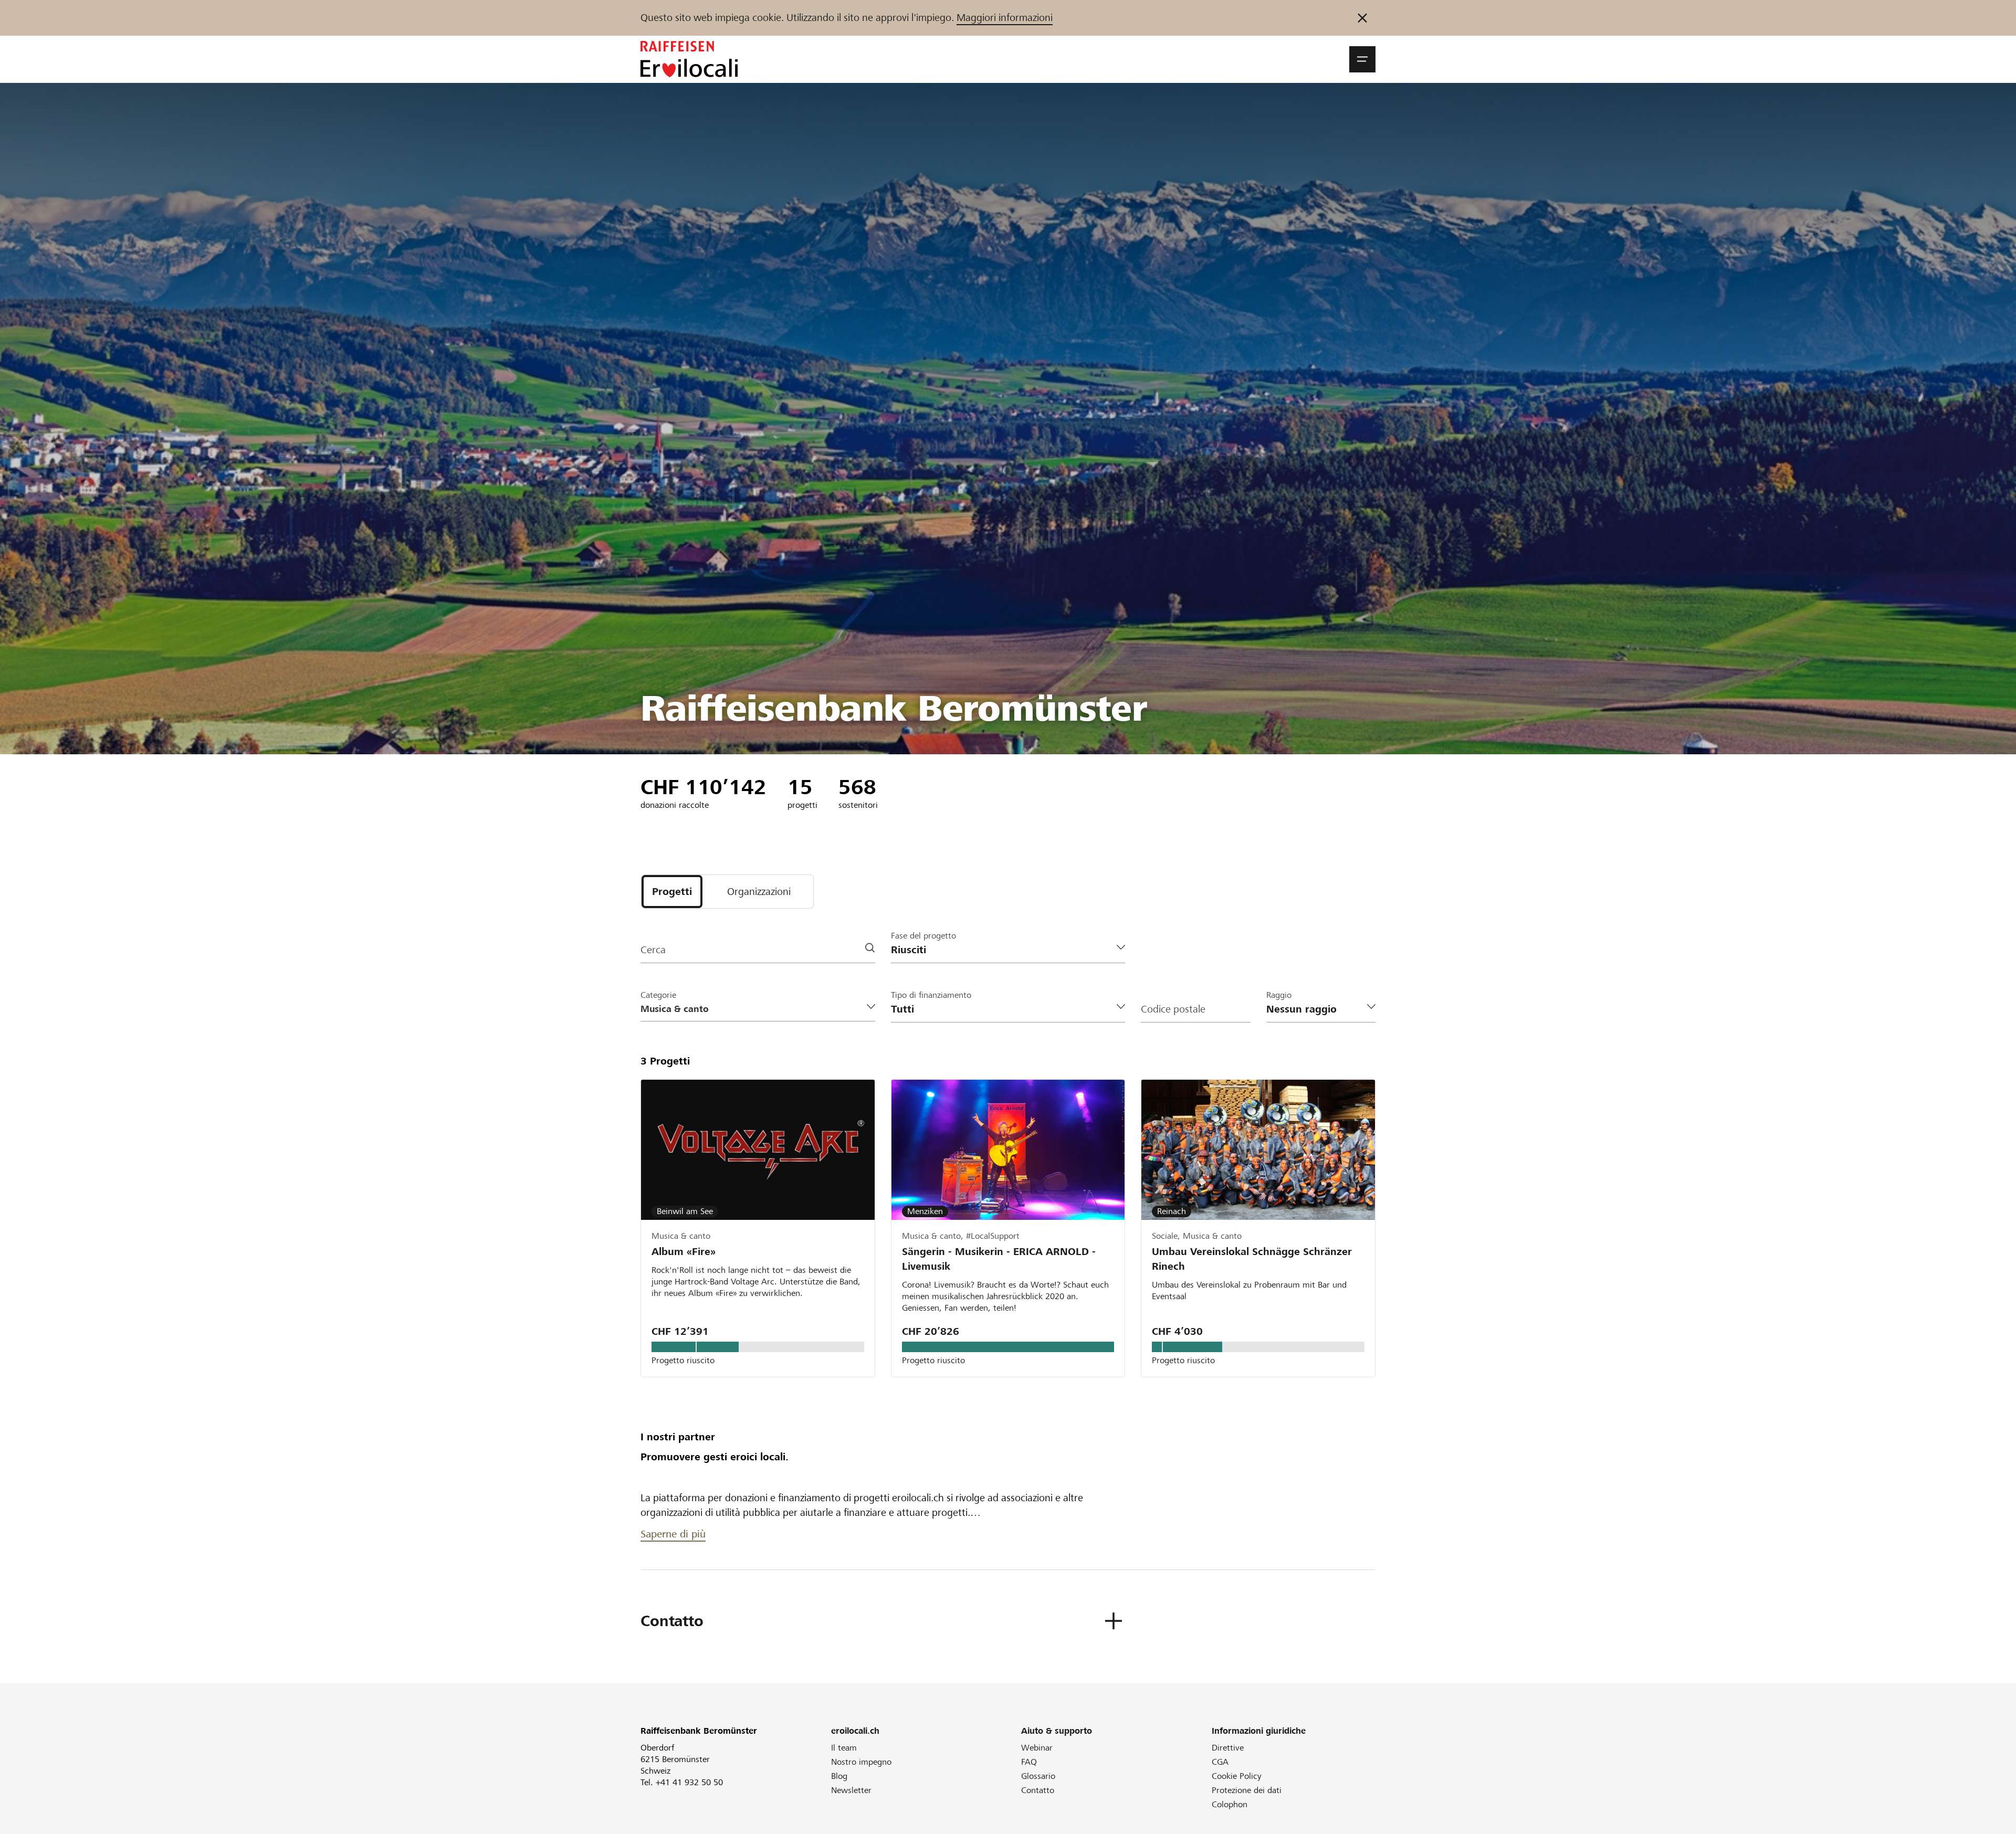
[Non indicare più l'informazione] (1362, 18)
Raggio (1279, 995)
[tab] (672, 892)
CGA (1220, 1762)
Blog (839, 1776)
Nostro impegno (861, 1762)
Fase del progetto (923, 936)
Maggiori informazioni (1005, 18)
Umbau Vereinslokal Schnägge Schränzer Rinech (1252, 1259)
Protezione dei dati (1247, 1790)
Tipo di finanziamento (931, 995)
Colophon (1230, 1804)
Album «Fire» (684, 1252)
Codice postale (1173, 1009)
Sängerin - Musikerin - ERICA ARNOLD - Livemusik (999, 1259)
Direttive (1228, 1748)
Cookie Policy (1237, 1776)
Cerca (653, 950)
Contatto (1038, 1790)
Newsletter (851, 1790)
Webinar (1037, 1748)
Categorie (658, 995)
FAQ (1029, 1762)
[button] (1362, 59)
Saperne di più (673, 1534)
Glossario (1038, 1776)
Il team (844, 1748)
